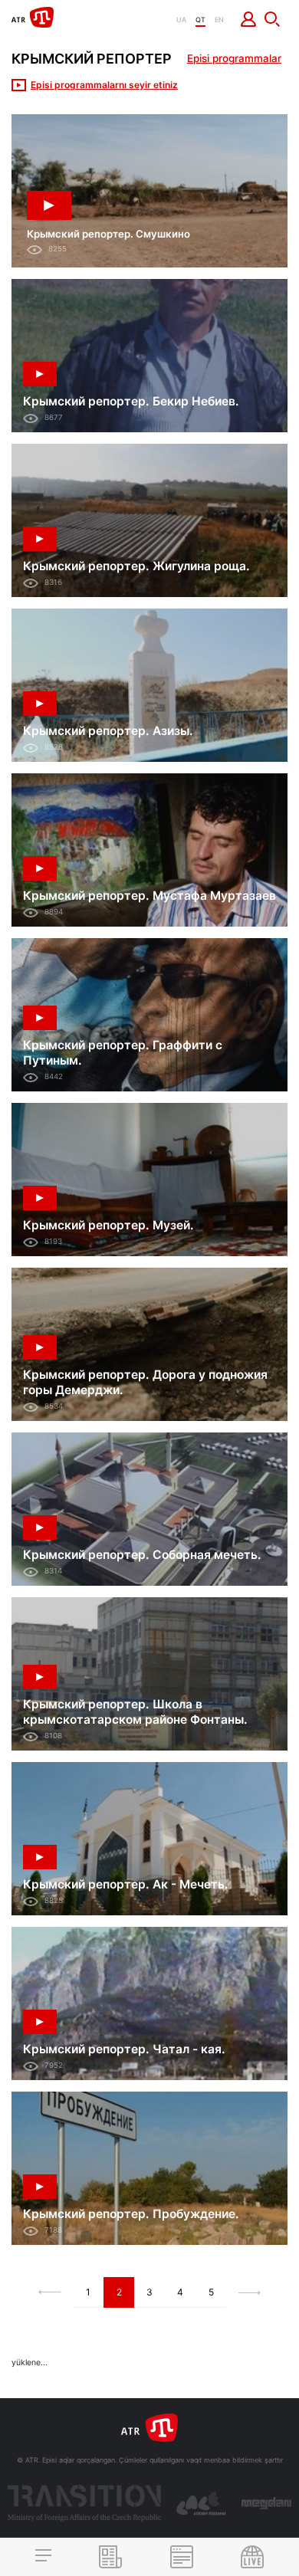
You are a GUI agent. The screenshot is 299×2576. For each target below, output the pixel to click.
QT (200, 20)
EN (219, 20)
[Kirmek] (249, 19)
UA (181, 20)
